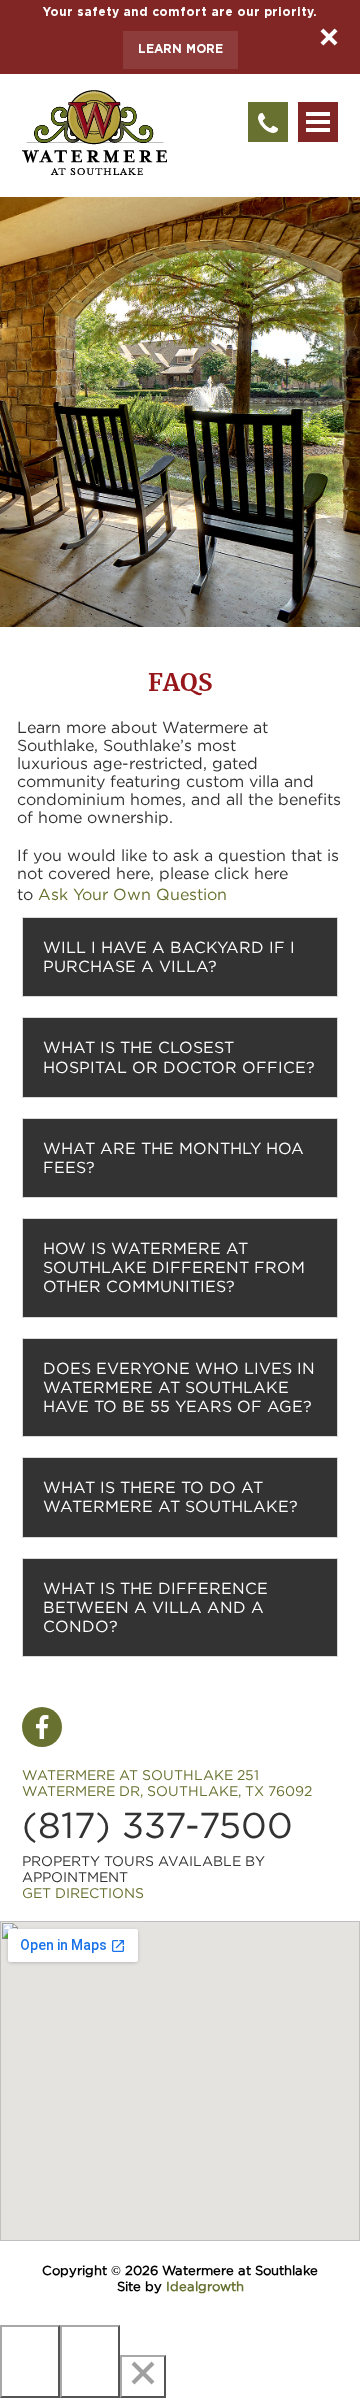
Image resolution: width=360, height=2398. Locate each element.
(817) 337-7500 (157, 1825)
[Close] (143, 2376)
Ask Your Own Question (132, 894)
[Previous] (30, 2361)
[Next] (90, 2361)
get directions (83, 1893)
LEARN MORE (180, 49)
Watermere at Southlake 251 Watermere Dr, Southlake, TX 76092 (167, 1783)
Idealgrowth (205, 2286)
